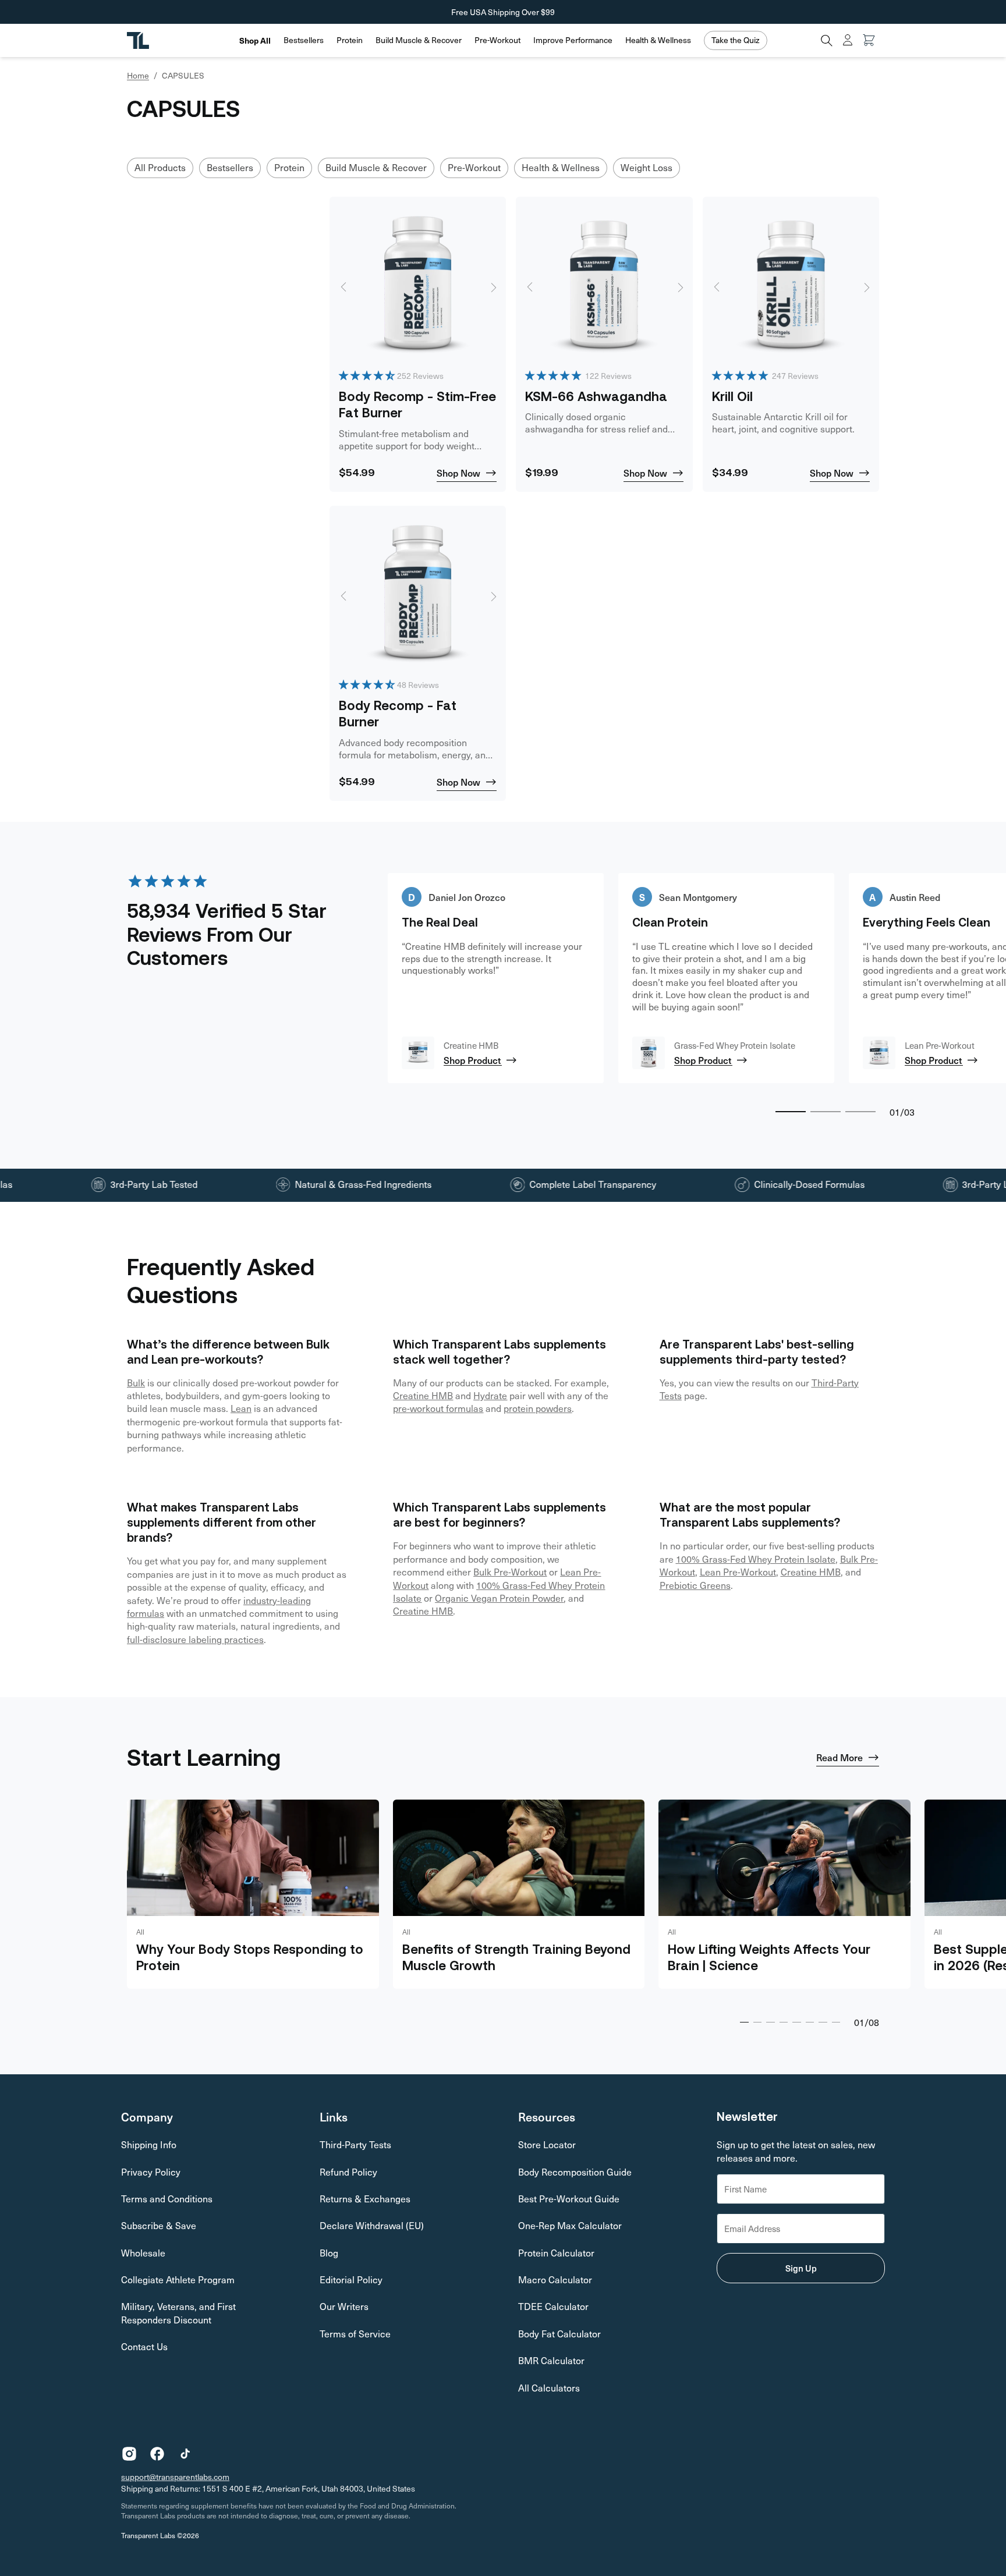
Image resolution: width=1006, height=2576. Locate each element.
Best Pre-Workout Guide (569, 2199)
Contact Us (144, 2346)
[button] (304, 40)
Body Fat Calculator (559, 2334)
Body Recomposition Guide (575, 2172)
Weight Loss (647, 167)
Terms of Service (355, 2334)
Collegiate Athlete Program (178, 2279)
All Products (160, 167)
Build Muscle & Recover (419, 40)
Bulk (136, 1383)
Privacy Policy (151, 2172)
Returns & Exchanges (365, 2199)
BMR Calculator (551, 2360)
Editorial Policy (351, 2279)
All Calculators (549, 2388)
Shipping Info (149, 2144)
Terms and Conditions (167, 2199)
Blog (329, 2253)
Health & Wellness (658, 40)
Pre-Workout (497, 40)
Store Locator (547, 2144)
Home (138, 76)
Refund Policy (348, 2172)
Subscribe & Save (159, 2225)
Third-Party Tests (355, 2144)
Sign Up (801, 2268)
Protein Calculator (556, 2253)
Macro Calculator (555, 2279)
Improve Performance (573, 40)
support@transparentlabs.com (175, 2477)
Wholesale (143, 2253)
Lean (241, 1408)
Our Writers (344, 2306)
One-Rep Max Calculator (570, 2225)
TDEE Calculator (553, 2306)
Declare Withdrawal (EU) (372, 2225)
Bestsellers (304, 40)
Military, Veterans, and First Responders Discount (178, 2313)
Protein (350, 40)
